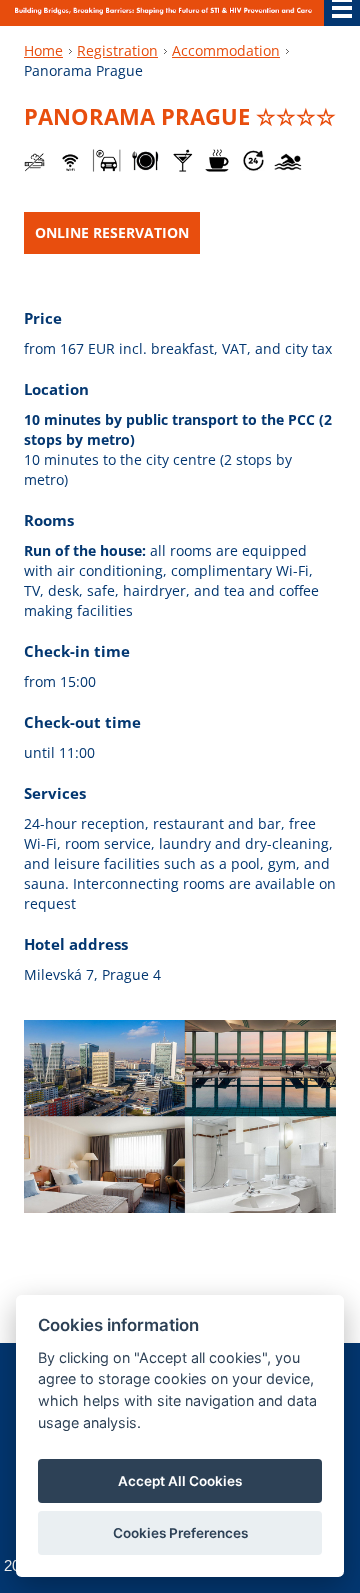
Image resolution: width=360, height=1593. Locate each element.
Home (43, 50)
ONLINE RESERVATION (112, 232)
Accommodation (226, 50)
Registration (117, 50)
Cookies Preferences (180, 1533)
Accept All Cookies (180, 1481)
